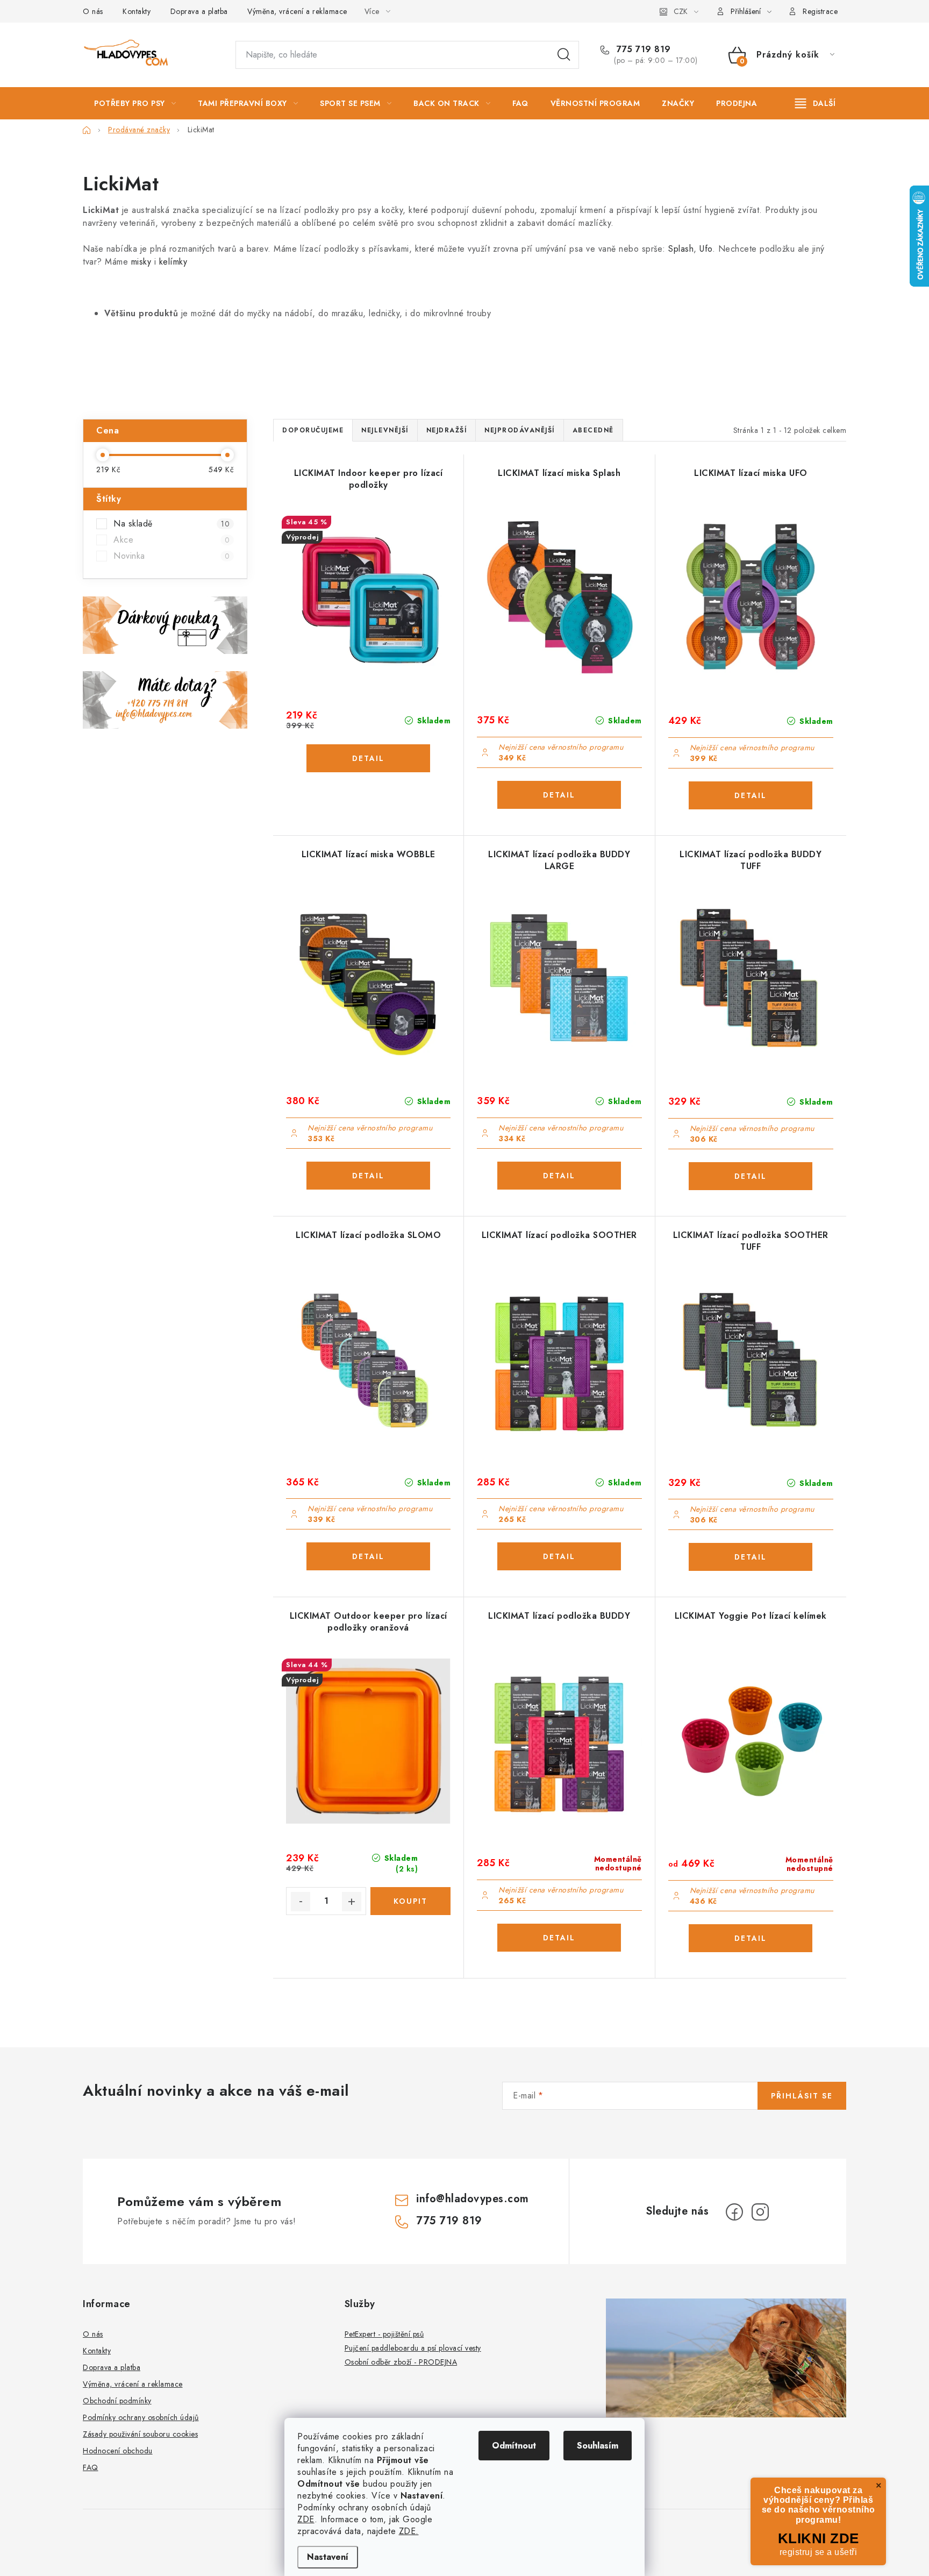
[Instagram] (760, 2212)
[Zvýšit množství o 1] (352, 1902)
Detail (368, 758)
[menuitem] (135, 103)
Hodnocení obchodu (118, 2451)
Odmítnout (514, 2446)
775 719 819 (642, 49)
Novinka (171, 556)
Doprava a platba (199, 11)
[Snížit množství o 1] (301, 1902)
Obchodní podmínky (117, 2401)
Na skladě (171, 524)
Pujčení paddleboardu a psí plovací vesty (413, 2348)
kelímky (173, 262)
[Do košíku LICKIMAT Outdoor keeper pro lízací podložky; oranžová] (410, 1901)
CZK (681, 11)
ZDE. (409, 2531)
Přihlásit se (802, 2096)
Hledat (564, 55)
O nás (93, 11)
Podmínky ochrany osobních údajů (141, 2417)
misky (143, 262)
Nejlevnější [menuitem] (385, 430)
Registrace (820, 11)
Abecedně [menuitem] (593, 430)
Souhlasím (598, 2446)
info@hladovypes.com (473, 2199)
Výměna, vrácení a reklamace (297, 11)
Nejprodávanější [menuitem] (520, 430)
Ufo (706, 249)
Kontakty (137, 11)
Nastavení (328, 2557)
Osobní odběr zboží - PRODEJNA (401, 2362)
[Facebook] (734, 2212)
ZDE (306, 2519)
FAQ (91, 2467)
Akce (171, 540)
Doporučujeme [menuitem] (313, 430)
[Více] (815, 103)
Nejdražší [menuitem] (447, 430)
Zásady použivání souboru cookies (140, 2434)
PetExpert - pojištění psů (384, 2334)
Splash (681, 249)
